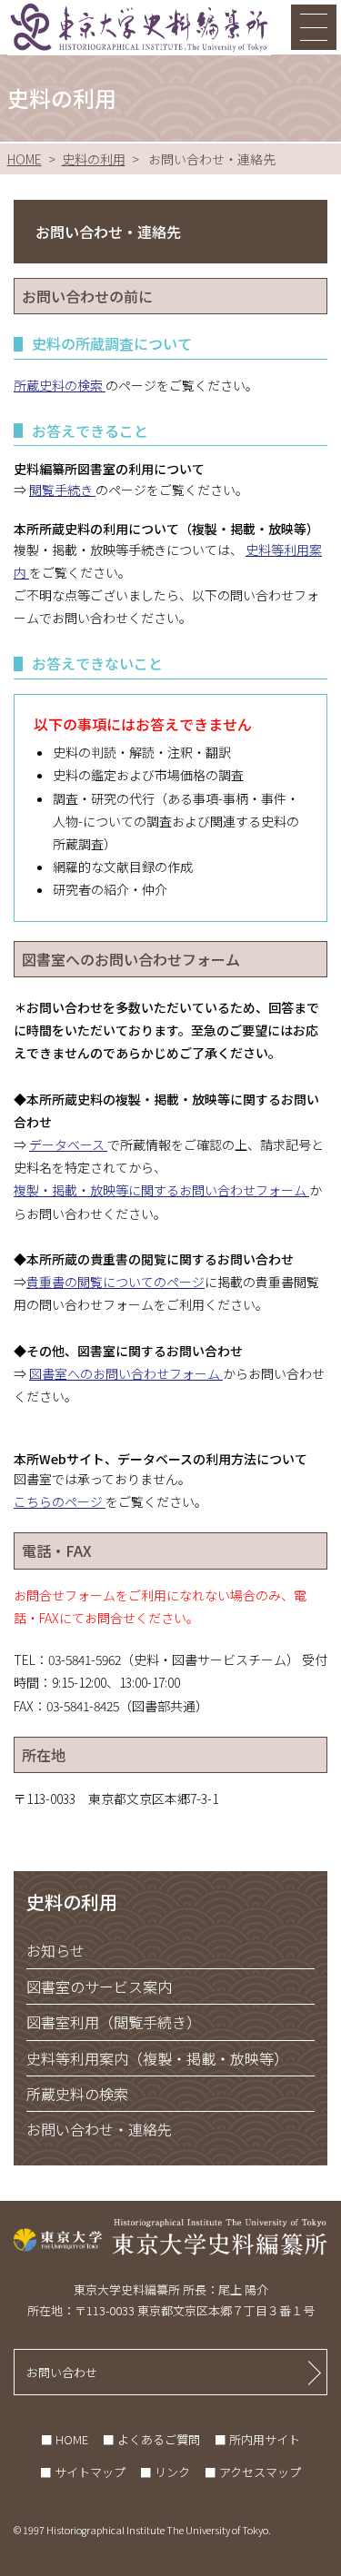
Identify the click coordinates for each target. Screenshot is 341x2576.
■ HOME (65, 2439)
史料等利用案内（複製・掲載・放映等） (157, 2058)
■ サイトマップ (83, 2472)
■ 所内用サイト (257, 2439)
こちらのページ (60, 1501)
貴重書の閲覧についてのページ (115, 1282)
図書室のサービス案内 (99, 1986)
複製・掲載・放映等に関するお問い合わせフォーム (161, 1190)
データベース (68, 1144)
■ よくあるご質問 (151, 2439)
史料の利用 (94, 159)
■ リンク (165, 2472)
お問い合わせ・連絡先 (99, 2129)
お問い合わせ (62, 2372)
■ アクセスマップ (253, 2472)
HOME (25, 159)
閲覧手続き (62, 490)
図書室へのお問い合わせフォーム (126, 1373)
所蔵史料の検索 (60, 385)
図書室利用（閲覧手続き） (114, 2022)
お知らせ (55, 1950)
